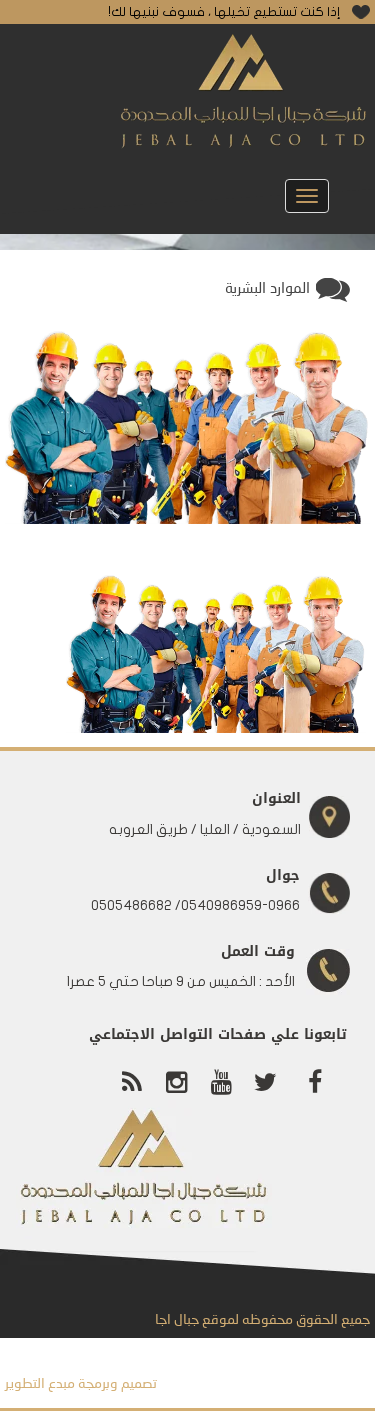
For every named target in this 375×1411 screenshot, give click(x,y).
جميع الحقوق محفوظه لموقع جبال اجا (262, 1320)
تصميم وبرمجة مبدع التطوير (81, 1384)
